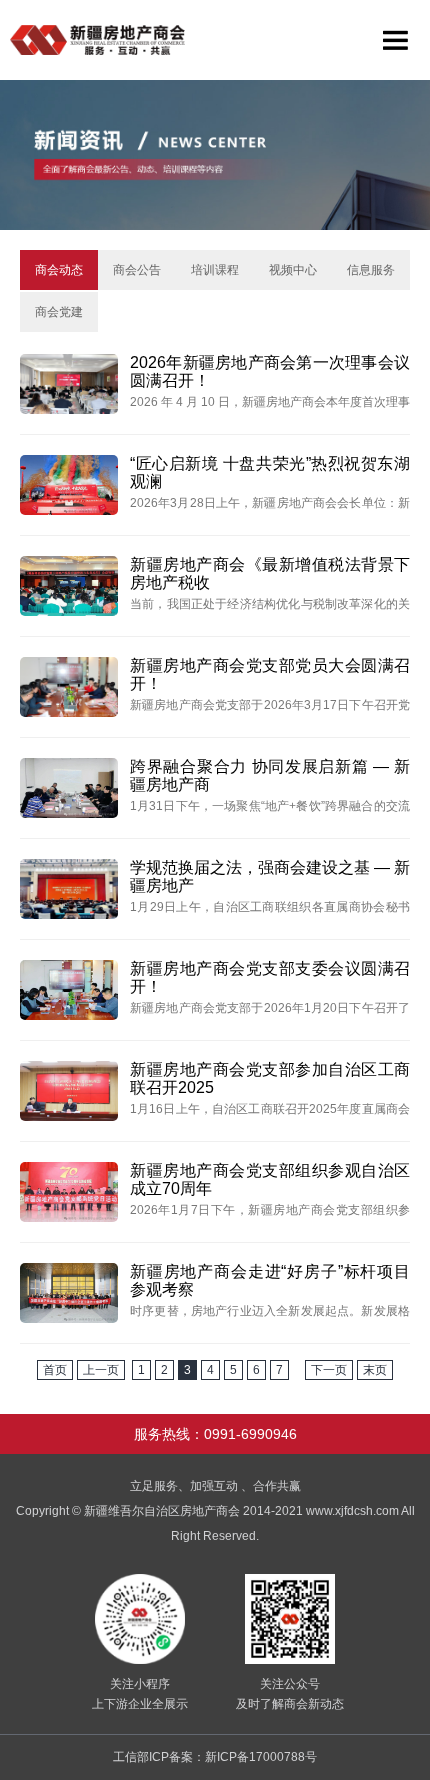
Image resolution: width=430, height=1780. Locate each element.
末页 (375, 1370)
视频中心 (293, 270)
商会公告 (137, 270)
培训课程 (215, 270)
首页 (55, 1370)
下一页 (329, 1370)
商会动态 (59, 270)
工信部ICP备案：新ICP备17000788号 (215, 1757)
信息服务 (371, 270)
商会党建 (59, 312)
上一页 (101, 1370)
